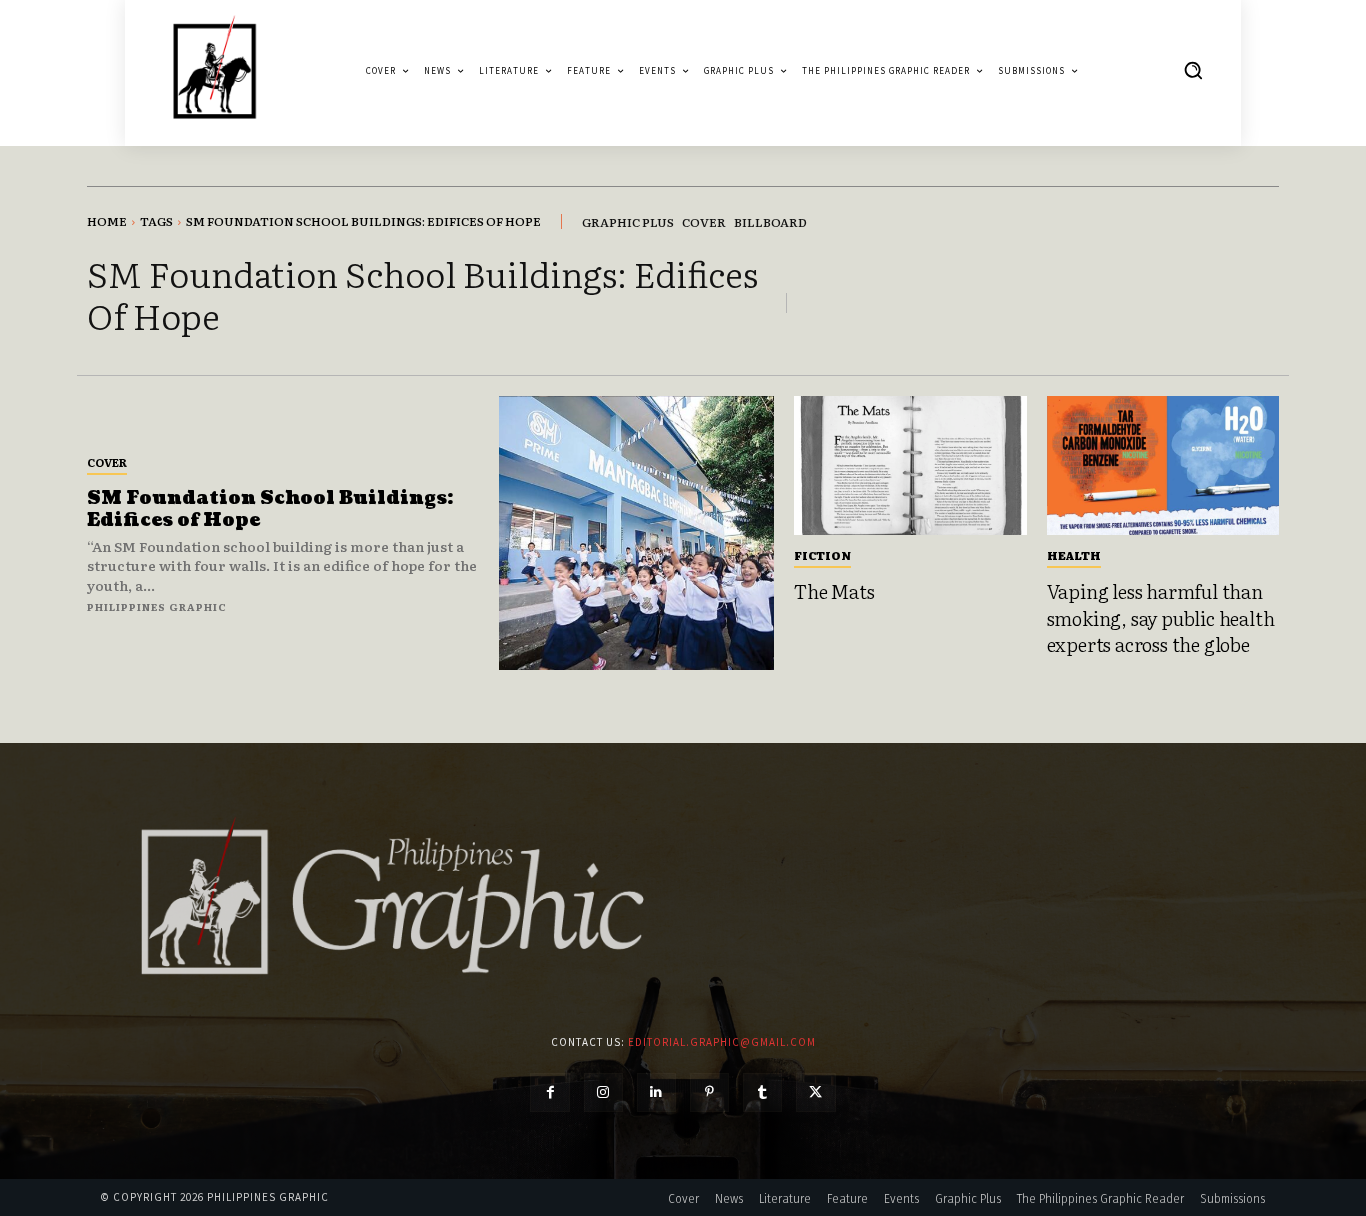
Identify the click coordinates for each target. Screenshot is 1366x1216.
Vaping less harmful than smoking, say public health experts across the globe (1161, 617)
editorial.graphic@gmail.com (722, 1042)
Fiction (822, 555)
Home (107, 221)
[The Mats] (910, 466)
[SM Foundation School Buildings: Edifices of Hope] (636, 533)
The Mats (834, 591)
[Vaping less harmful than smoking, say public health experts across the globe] (1163, 466)
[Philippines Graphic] (214, 70)
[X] (815, 1092)
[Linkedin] (656, 1092)
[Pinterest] (709, 1092)
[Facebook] (549, 1092)
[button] (1193, 70)
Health (1074, 555)
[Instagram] (603, 1092)
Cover (107, 462)
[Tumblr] (762, 1092)
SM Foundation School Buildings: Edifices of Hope (270, 509)
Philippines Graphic (157, 606)
